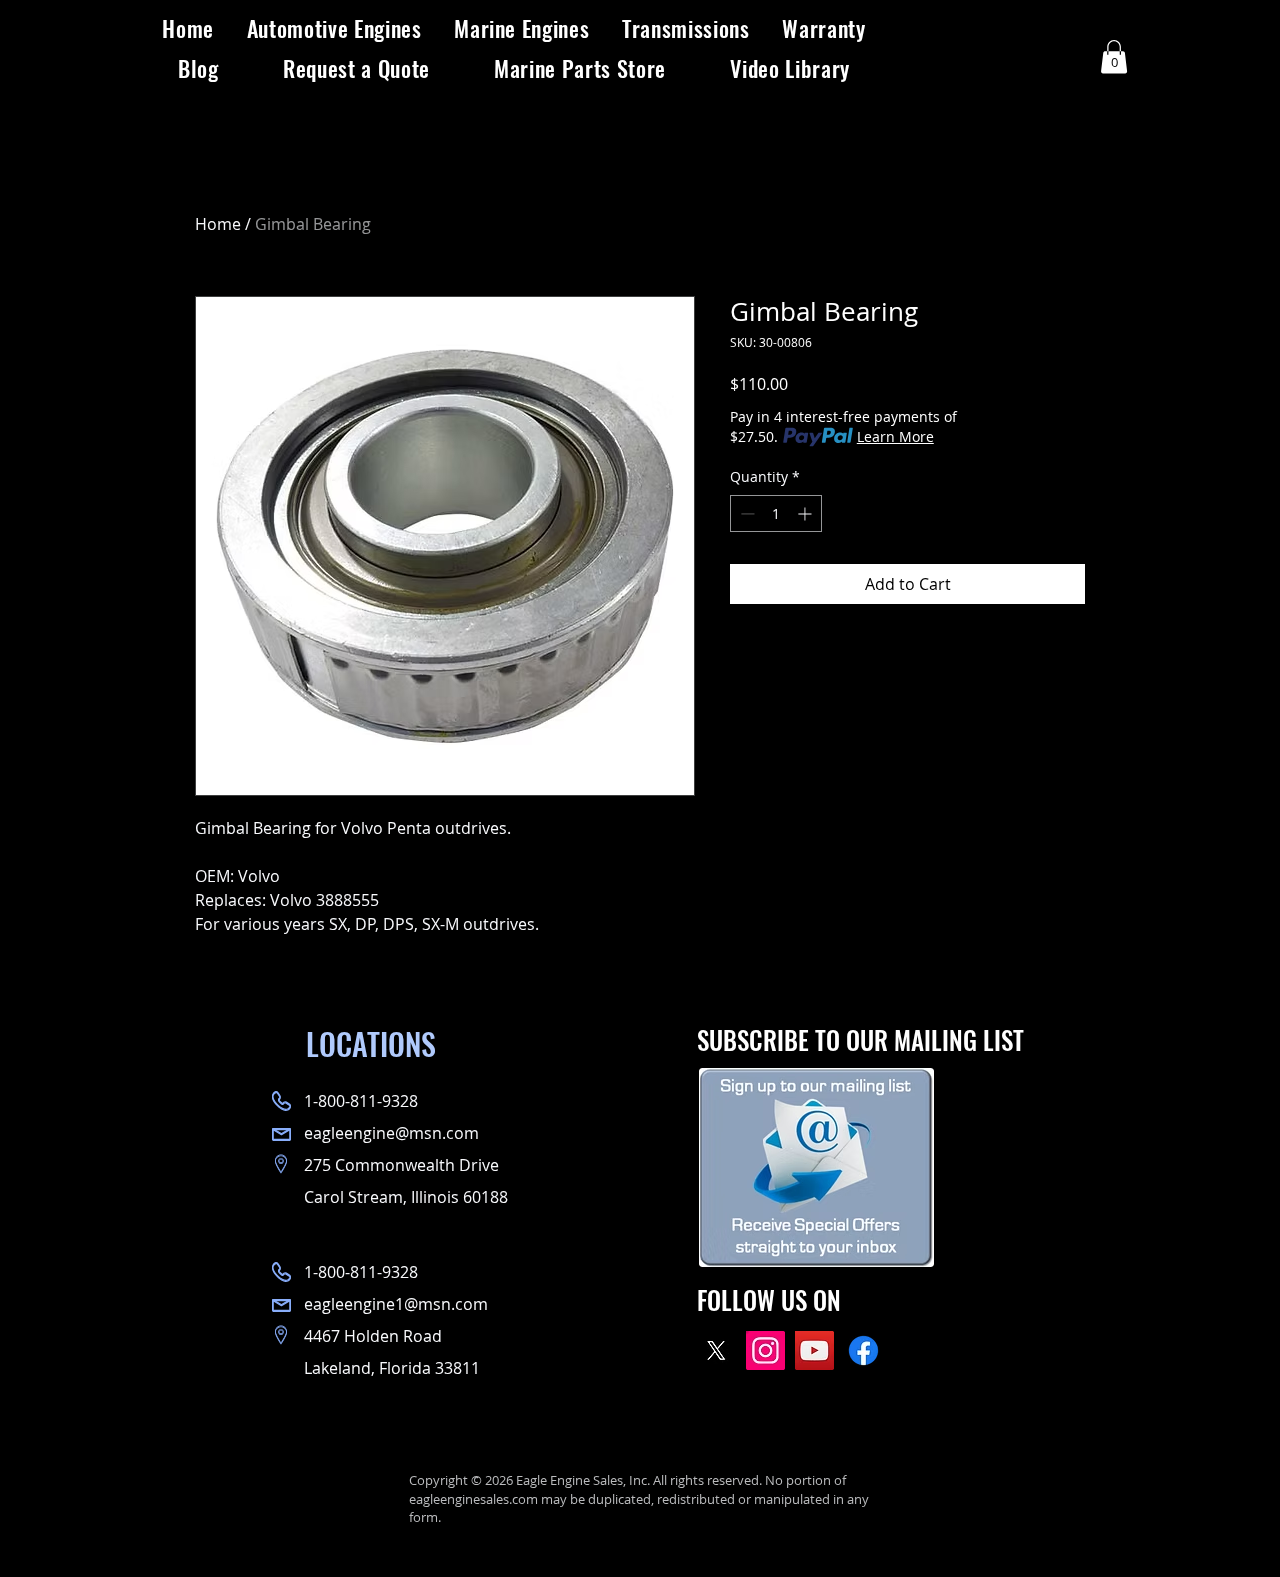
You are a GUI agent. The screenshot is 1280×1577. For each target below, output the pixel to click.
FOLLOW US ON (769, 1299)
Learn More (895, 436)
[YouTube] (814, 1350)
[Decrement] (745, 513)
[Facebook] (863, 1350)
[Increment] (806, 513)
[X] (716, 1350)
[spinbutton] (776, 513)
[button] (334, 28)
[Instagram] (765, 1350)
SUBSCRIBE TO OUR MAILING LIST (860, 1039)
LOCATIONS (371, 1043)
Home (218, 224)
